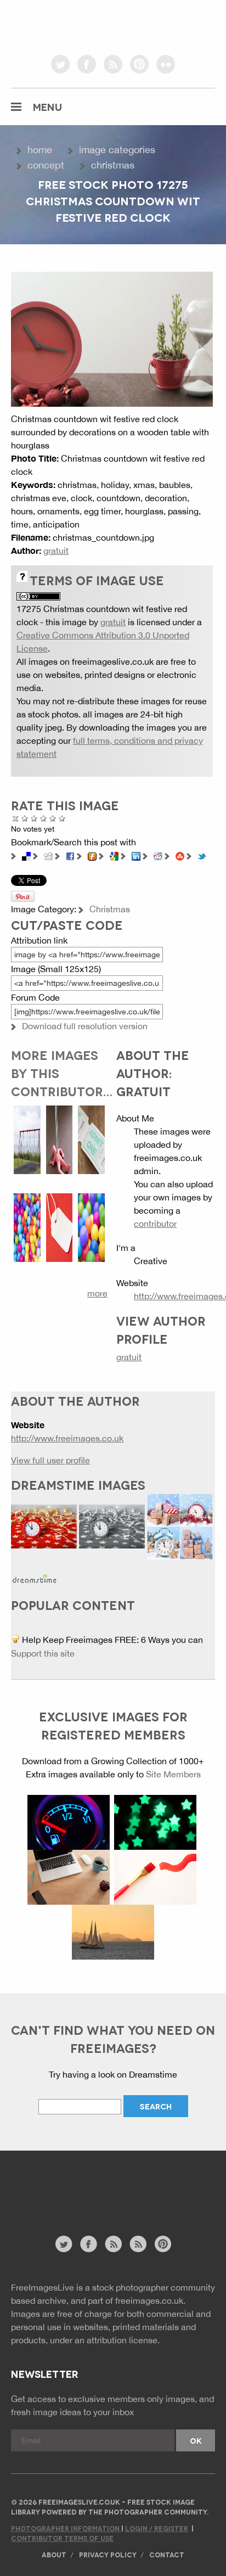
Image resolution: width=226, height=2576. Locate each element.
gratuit (56, 551)
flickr (166, 64)
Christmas (113, 165)
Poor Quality (25, 818)
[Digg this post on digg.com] (48, 855)
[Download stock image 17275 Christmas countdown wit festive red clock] (112, 338)
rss (113, 64)
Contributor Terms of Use (62, 2538)
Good (44, 818)
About (54, 2554)
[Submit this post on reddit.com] (158, 855)
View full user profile (50, 1460)
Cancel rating (16, 818)
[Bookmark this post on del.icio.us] (26, 855)
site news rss (113, 2244)
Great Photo (53, 818)
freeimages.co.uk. (150, 2300)
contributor (155, 1224)
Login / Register (157, 2528)
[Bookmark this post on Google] (114, 855)
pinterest (139, 64)
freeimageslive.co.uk (72, 25)
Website (71, 2199)
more (97, 1293)
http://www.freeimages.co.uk (67, 1438)
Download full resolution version (85, 1026)
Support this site (43, 1653)
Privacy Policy (108, 2554)
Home (40, 150)
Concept (46, 165)
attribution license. (123, 2340)
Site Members (173, 1774)
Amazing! (62, 818)
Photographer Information (66, 2528)
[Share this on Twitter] (202, 855)
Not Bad (34, 818)
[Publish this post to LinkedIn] (136, 855)
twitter (60, 64)
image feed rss (138, 2244)
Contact (167, 2554)
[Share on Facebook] (70, 855)
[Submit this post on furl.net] (92, 855)
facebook (87, 64)
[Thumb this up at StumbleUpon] (180, 855)
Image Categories (117, 150)
